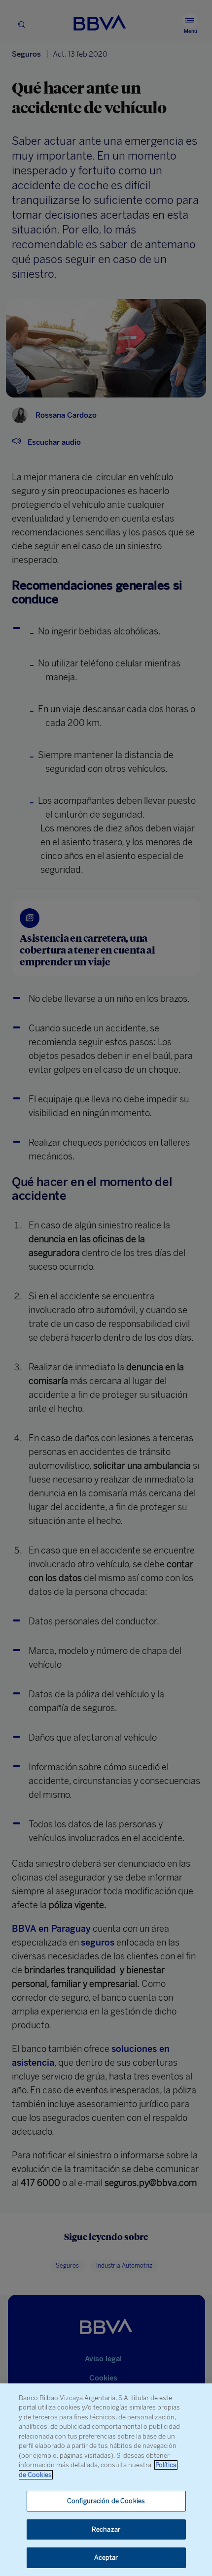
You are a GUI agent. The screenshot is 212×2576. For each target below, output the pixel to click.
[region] (106, 2480)
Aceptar (106, 2558)
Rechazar (106, 2529)
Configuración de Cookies (106, 2501)
